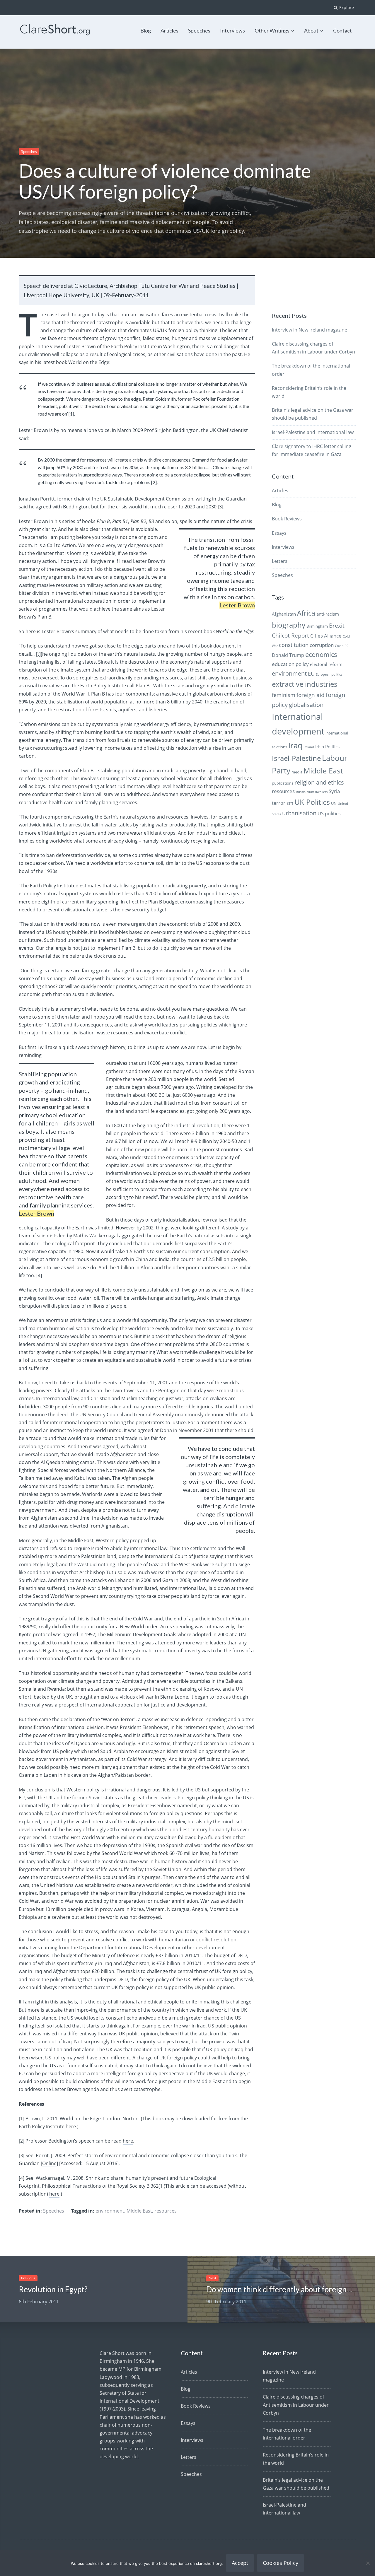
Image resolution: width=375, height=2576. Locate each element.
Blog (146, 30)
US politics (329, 814)
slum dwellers (317, 792)
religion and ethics (319, 782)
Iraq (295, 745)
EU (311, 673)
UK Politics (312, 802)
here (71, 2126)
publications (283, 783)
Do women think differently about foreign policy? (289, 2289)
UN (334, 803)
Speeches (199, 30)
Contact (342, 30)
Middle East (139, 2211)
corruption (322, 645)
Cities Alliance (326, 636)
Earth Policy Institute (134, 346)
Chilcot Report (290, 636)
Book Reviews (287, 519)
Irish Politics (327, 747)
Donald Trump (288, 655)
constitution (294, 645)
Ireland (309, 747)
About (311, 30)
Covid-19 (342, 646)
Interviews (232, 30)
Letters (280, 561)
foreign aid (311, 695)
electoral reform (326, 664)
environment (110, 2211)
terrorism (283, 803)
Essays (279, 533)
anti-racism (328, 614)
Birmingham (317, 626)
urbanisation (299, 813)
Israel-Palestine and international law (313, 432)
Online (49, 2163)
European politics (329, 674)
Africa (306, 613)
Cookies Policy (281, 2563)
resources (166, 2211)
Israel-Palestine (296, 758)
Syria (334, 791)
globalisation (306, 705)
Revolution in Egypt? (53, 2289)
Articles (169, 30)
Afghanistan (284, 614)
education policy (290, 664)
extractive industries (305, 684)
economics (321, 654)
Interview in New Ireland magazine (310, 330)
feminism (284, 695)
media (297, 772)
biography (289, 625)
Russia (301, 792)
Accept (240, 2563)
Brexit (337, 626)
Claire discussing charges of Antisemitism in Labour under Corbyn (296, 2405)
